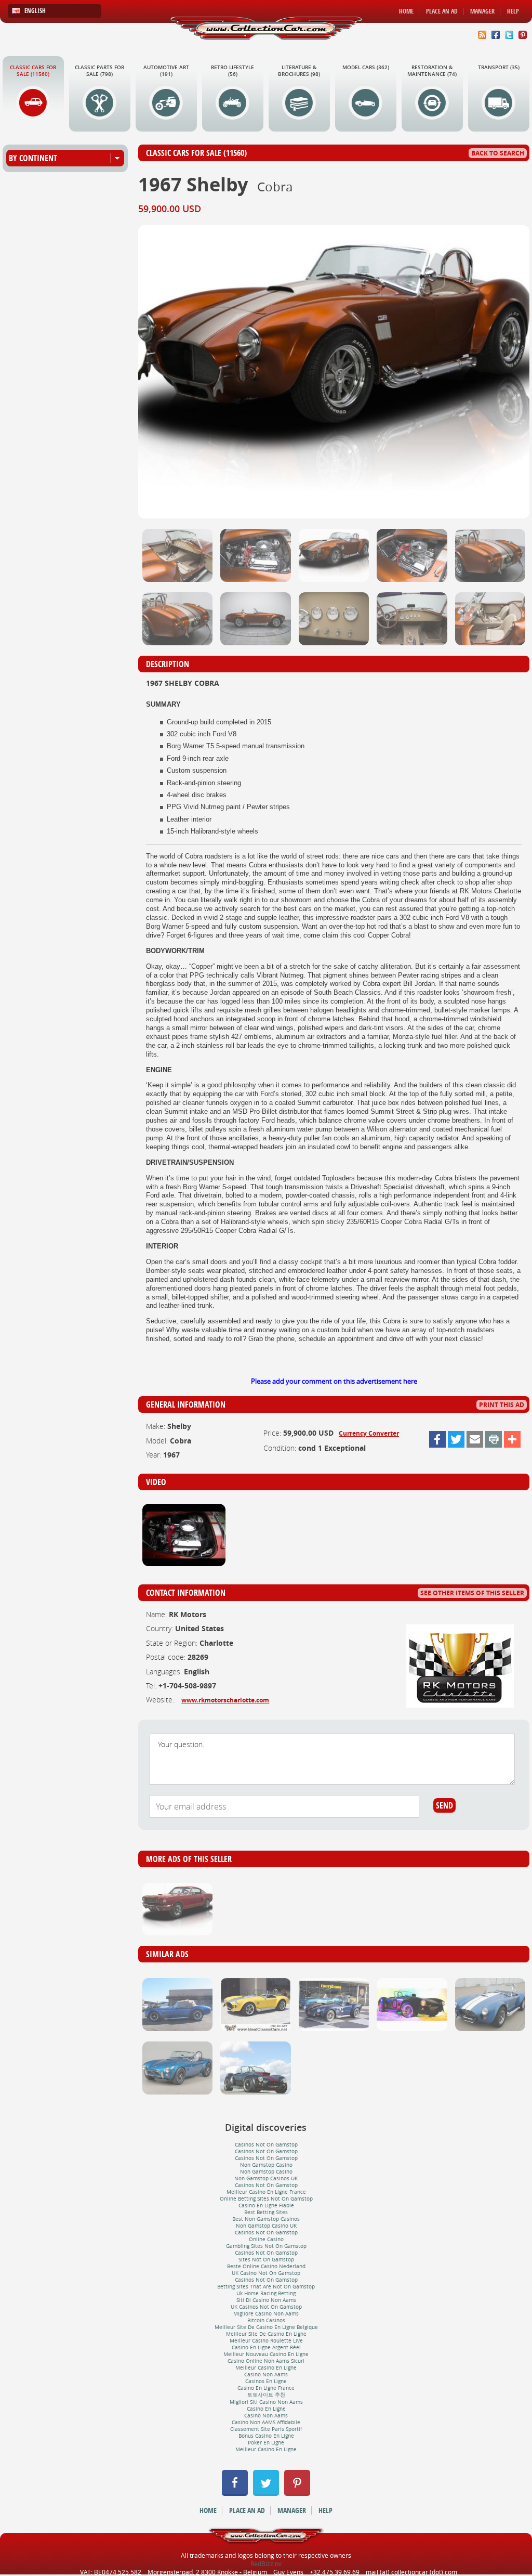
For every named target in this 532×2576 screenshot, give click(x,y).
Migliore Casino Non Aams (266, 2314)
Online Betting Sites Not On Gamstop (266, 2199)
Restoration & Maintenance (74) (432, 71)
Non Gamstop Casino (266, 2165)
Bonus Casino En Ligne (266, 2436)
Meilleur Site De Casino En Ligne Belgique (266, 2327)
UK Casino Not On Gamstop (266, 2273)
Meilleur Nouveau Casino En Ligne (266, 2354)
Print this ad (502, 1405)
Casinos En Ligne (266, 2381)
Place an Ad (442, 11)
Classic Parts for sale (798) (99, 71)
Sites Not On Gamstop (266, 2260)
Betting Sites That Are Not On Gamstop (266, 2287)
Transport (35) (499, 67)
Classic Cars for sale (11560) (33, 71)
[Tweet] (456, 1439)
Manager (482, 11)
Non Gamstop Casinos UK (266, 2178)
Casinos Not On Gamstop (266, 2145)
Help (513, 11)
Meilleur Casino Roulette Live (266, 2341)
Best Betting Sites (266, 2212)
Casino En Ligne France (266, 2388)
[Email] (475, 1439)
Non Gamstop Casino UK (266, 2226)
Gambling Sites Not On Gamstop (266, 2246)
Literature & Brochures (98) (299, 71)
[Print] (494, 1439)
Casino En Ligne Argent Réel (266, 2347)
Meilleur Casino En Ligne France (266, 2192)
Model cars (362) (366, 67)
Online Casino (266, 2239)
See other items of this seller (472, 1593)
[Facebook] (437, 1439)
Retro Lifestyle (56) (232, 71)
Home (406, 11)
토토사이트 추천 (266, 2395)
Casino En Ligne (266, 2409)
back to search (498, 153)
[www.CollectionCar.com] (266, 28)
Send (444, 1805)
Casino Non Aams (266, 2375)
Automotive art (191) (166, 71)
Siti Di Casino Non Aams (266, 2300)
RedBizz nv (266, 2564)
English (35, 11)
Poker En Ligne (266, 2443)
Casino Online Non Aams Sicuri (266, 2361)
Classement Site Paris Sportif (266, 2429)
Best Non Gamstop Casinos (266, 2219)
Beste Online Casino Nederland (266, 2266)
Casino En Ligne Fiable (266, 2206)
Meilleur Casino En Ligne (266, 2368)
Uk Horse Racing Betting (266, 2293)
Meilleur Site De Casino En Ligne (266, 2334)
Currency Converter (369, 1433)
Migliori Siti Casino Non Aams (266, 2402)
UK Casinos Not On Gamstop (266, 2307)
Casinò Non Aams (266, 2416)
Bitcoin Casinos (266, 2320)
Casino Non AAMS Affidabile (266, 2422)
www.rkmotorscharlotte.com (225, 1700)
